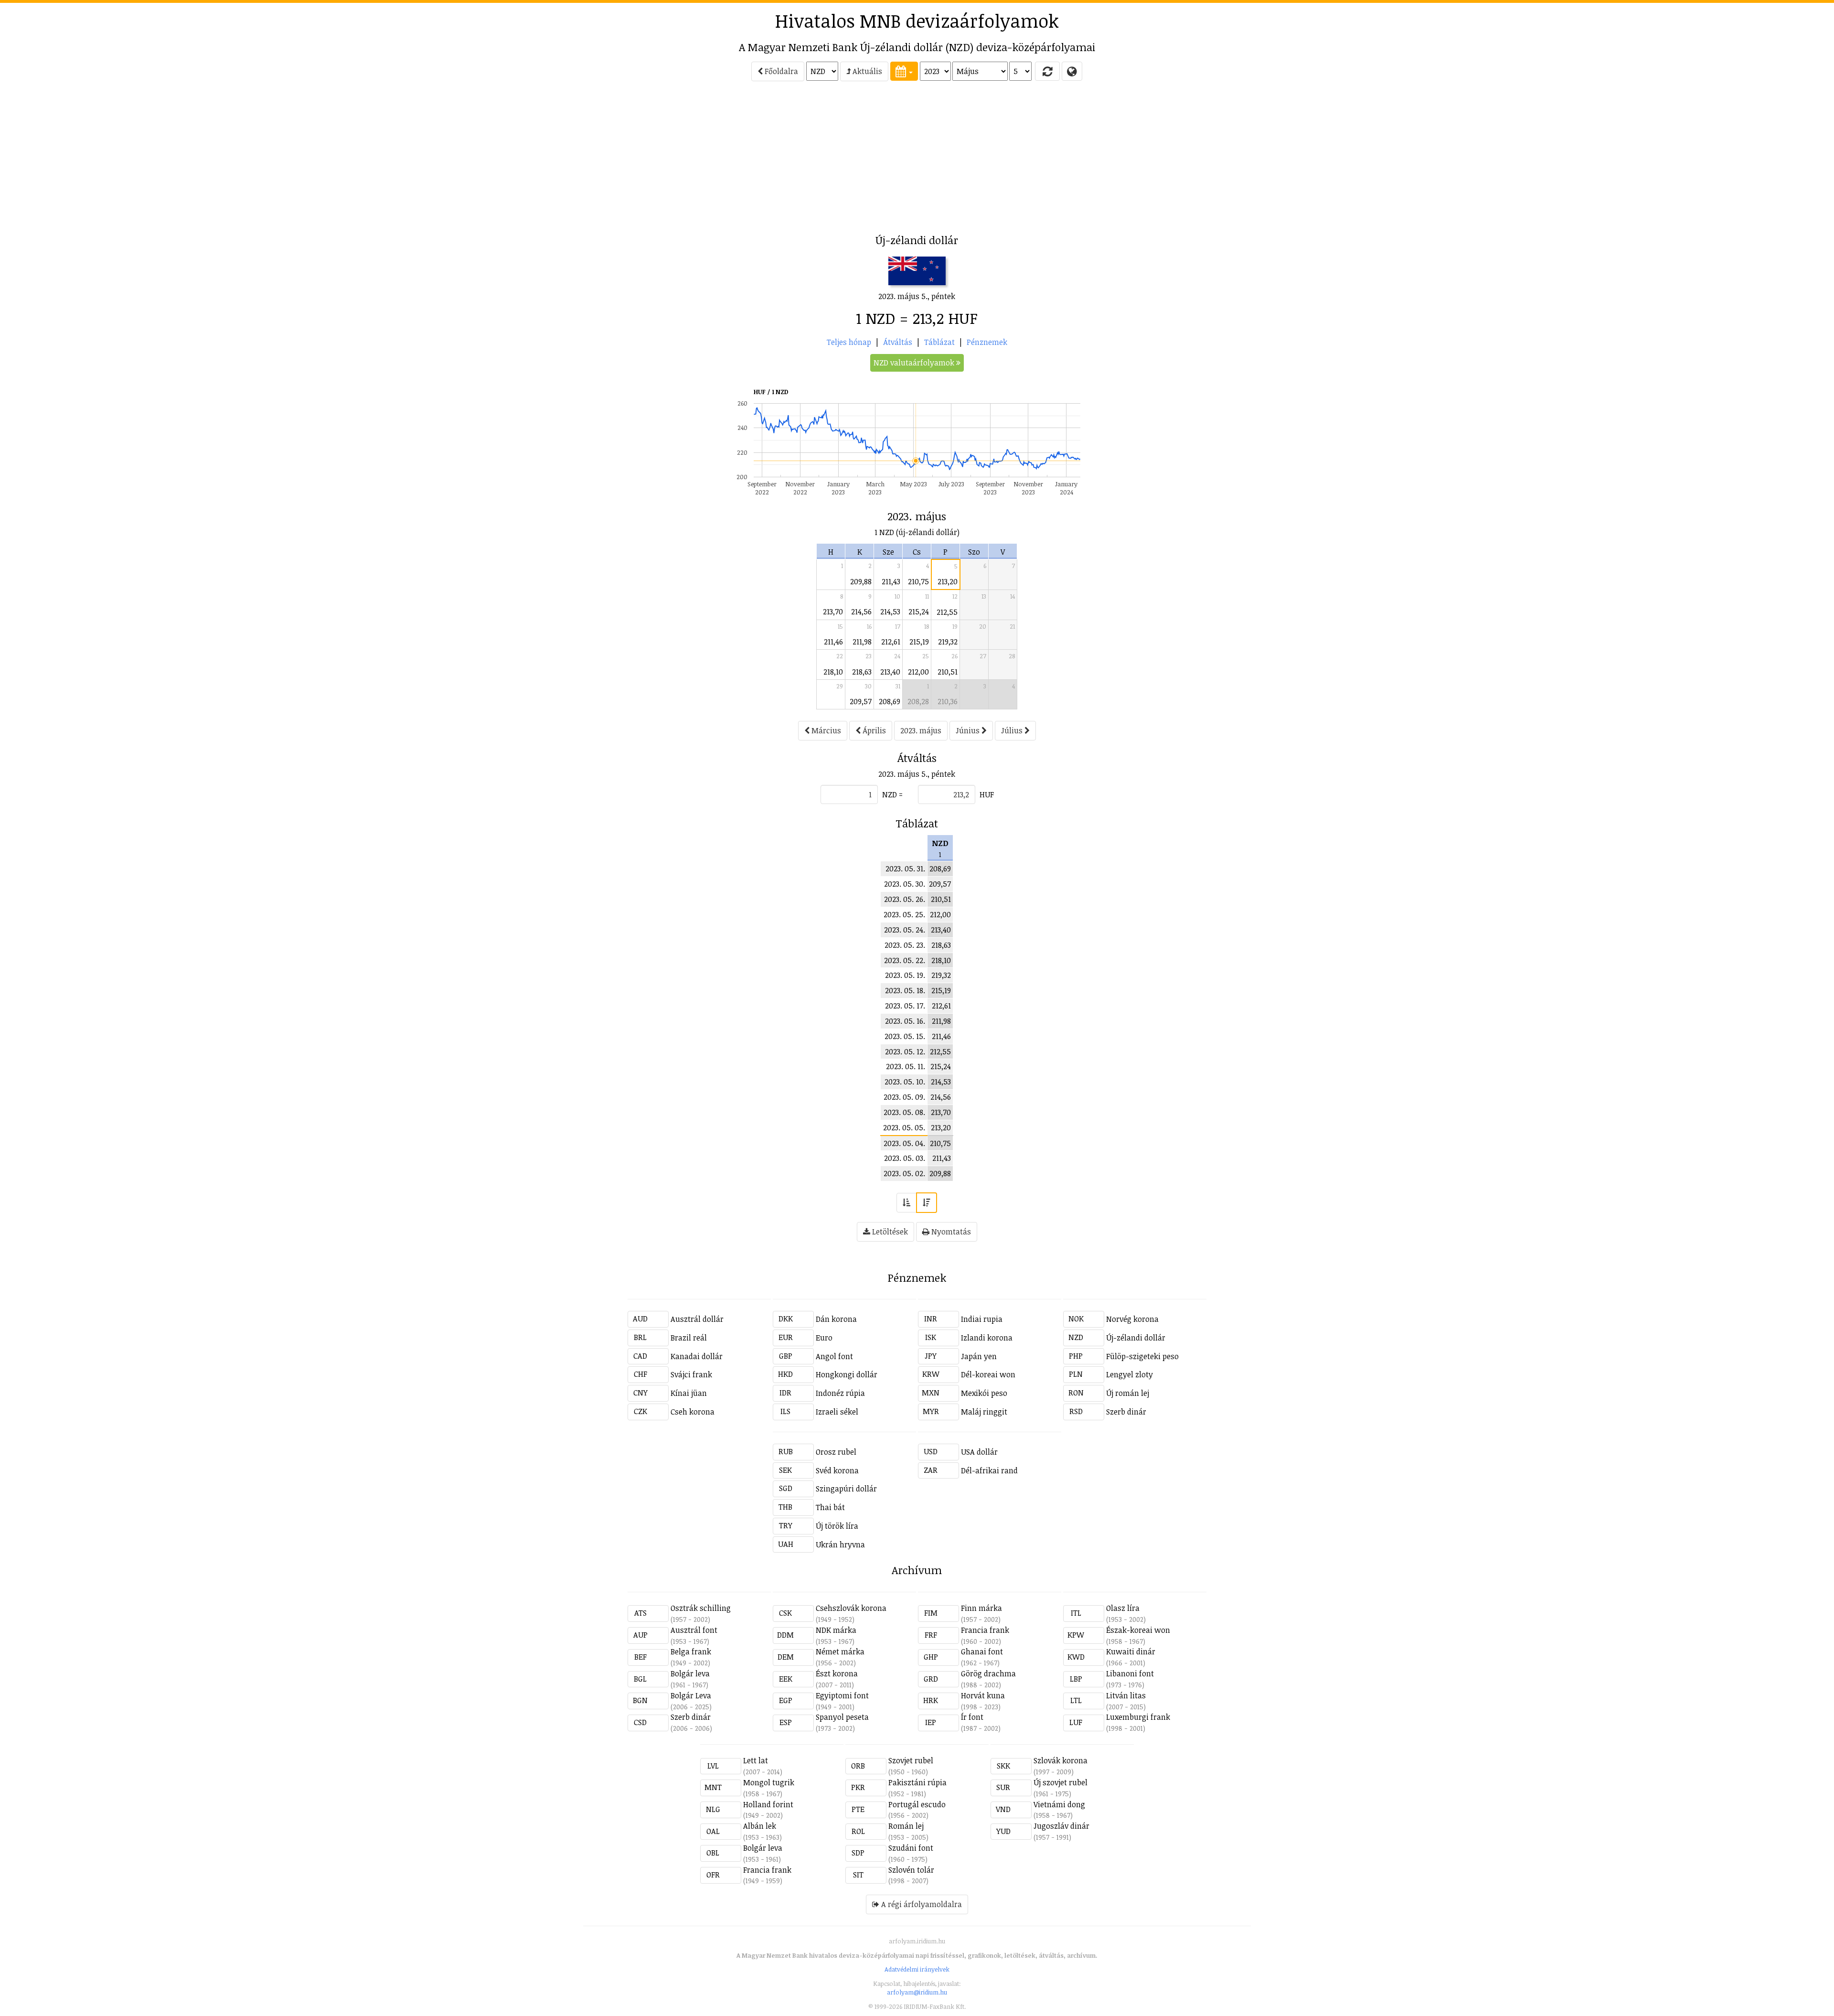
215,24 (919, 611)
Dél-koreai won (988, 1374)
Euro (824, 1338)
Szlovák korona (1061, 1760)
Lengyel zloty (1130, 1374)
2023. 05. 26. (905, 899)
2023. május (921, 730)
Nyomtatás (950, 1232)
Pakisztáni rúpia (917, 1782)
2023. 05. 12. (905, 1051)
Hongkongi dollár (847, 1374)
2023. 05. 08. (904, 1112)
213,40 (890, 672)
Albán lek (760, 1826)
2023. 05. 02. (904, 1173)
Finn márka (981, 1608)
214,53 (890, 611)
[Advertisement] (545, 161)
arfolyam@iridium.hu (917, 1992)
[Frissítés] (1047, 71)
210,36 (948, 701)
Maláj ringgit (984, 1412)
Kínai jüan (689, 1393)
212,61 (891, 642)
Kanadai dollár (697, 1356)
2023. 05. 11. (906, 1066)
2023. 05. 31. (905, 869)
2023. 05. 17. (905, 1006)
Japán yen (979, 1356)
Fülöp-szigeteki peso (1142, 1356)
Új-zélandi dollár (1136, 1338)
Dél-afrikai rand (989, 1470)
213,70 (833, 611)
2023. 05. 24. (905, 930)
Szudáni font (911, 1848)
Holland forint (768, 1804)
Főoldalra (780, 71)
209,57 (861, 701)
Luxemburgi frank (1138, 1717)
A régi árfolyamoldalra (921, 1904)
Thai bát (830, 1507)
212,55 (947, 612)
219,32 (948, 642)
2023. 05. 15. (905, 1036)
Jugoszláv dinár (1061, 1826)
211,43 (891, 581)
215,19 (919, 642)
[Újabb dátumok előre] (927, 1203)
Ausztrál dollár (697, 1319)
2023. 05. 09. (904, 1097)
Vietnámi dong (1059, 1804)
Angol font (834, 1356)
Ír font (972, 1717)
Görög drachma (988, 1673)
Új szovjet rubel (1061, 1782)
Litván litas (1126, 1695)
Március (825, 730)
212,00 (918, 672)
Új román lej (1128, 1393)
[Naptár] (904, 71)
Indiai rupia (982, 1319)
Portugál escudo (917, 1804)
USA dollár (979, 1452)
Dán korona (836, 1319)
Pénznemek (987, 342)
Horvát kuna (983, 1695)
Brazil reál (689, 1338)
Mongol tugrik (769, 1782)
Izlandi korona (987, 1338)
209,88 (861, 581)
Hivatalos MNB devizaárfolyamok (917, 21)
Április (873, 730)
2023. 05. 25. (904, 914)
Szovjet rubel (911, 1760)
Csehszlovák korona (851, 1608)
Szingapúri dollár (846, 1489)
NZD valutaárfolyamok (915, 363)
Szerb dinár (1126, 1412)
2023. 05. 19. (905, 975)
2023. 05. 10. (905, 1082)
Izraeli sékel (837, 1412)
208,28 (918, 701)
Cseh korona (693, 1412)
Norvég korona (1132, 1319)
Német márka (840, 1651)
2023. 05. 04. (904, 1143)
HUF (987, 794)
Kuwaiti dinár (1131, 1651)
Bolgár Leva (691, 1695)
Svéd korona (837, 1470)
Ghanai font (982, 1651)
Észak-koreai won (1138, 1630)
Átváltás (898, 342)
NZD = (892, 794)
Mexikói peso (984, 1393)
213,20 (948, 581)
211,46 (833, 642)
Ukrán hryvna (840, 1544)
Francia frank (985, 1630)
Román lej (906, 1826)
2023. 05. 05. (904, 1127)
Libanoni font (1130, 1673)
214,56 (861, 611)
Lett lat (756, 1760)
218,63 (862, 672)
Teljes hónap (849, 342)
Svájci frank (691, 1374)
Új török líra (837, 1526)
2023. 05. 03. (905, 1158)
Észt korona (837, 1673)
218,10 (833, 672)
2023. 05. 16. (905, 1021)
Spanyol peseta (842, 1717)
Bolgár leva (690, 1673)
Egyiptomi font (842, 1695)
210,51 (948, 672)
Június (969, 730)
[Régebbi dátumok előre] (906, 1203)
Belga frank (691, 1651)
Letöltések (889, 1232)
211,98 (862, 642)
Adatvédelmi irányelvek (917, 1969)
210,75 (918, 581)
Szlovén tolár (911, 1870)
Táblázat (939, 342)
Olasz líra (1123, 1608)
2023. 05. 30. (905, 884)
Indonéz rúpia (840, 1393)
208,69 (890, 701)
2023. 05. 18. (905, 990)
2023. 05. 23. (905, 945)
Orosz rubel (836, 1452)
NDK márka (836, 1630)
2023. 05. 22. (905, 960)
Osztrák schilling (701, 1608)
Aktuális (866, 71)
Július (1013, 730)
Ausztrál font (694, 1630)
